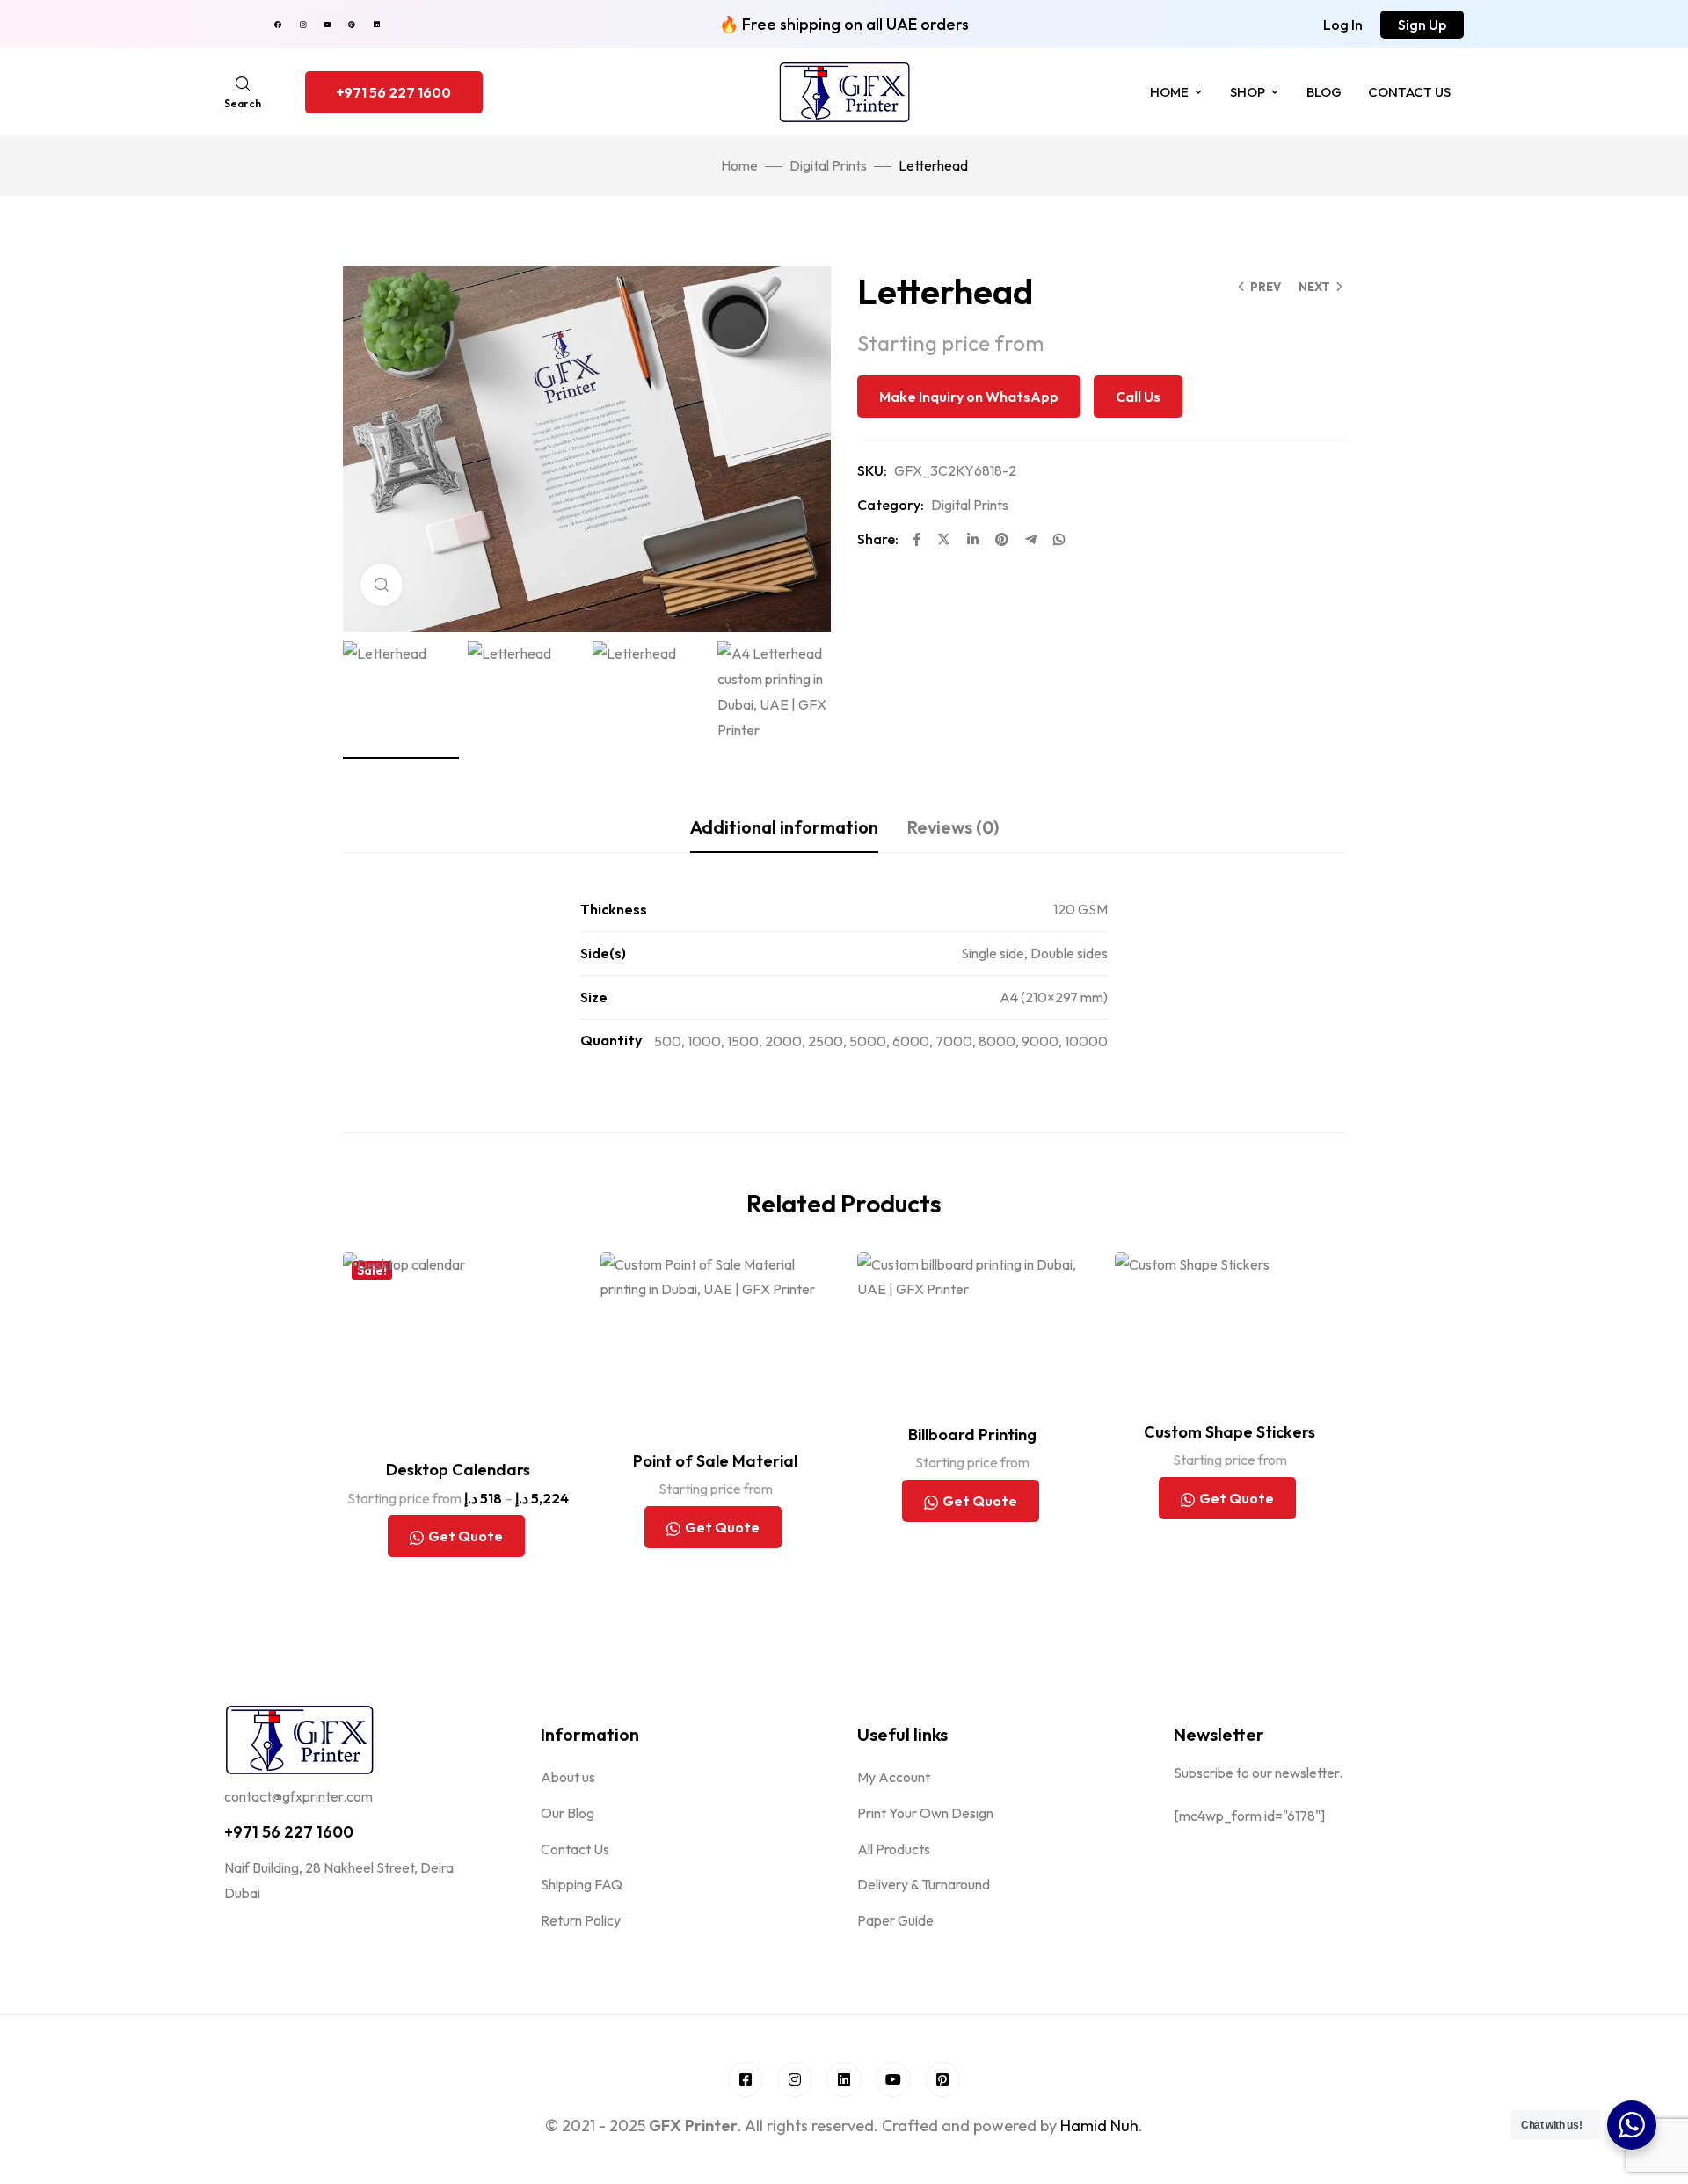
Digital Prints (828, 165)
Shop (1248, 92)
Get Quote (466, 1536)
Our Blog (568, 1813)
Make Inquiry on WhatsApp (969, 397)
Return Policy (581, 1920)
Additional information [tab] (784, 827)
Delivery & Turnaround (924, 1884)
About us (568, 1777)
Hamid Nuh (1099, 2126)
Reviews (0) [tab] (953, 827)
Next (1314, 287)
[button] (1343, 25)
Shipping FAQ (582, 1884)
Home (1169, 92)
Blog (1324, 92)
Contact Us (1409, 92)
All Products (894, 1849)
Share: (878, 539)
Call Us (1138, 397)
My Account (894, 1777)
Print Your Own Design (925, 1813)
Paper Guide (895, 1920)
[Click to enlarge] (382, 585)
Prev (1266, 287)
